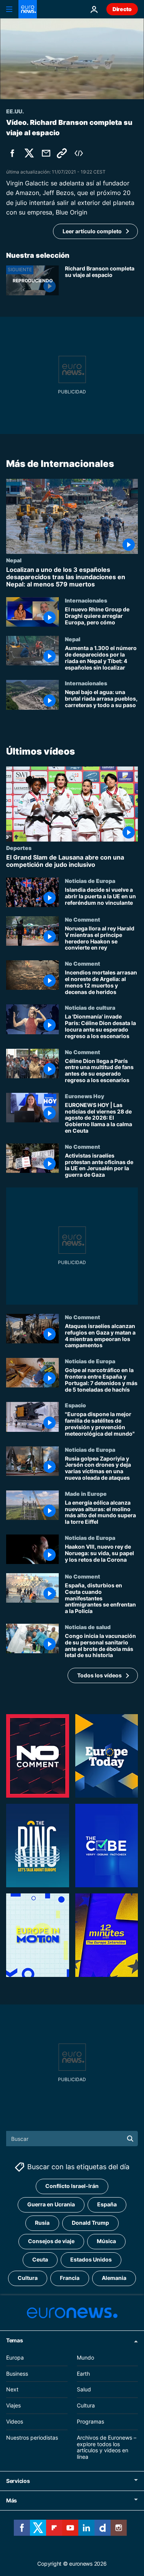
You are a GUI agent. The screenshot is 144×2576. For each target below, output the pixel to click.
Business (17, 2373)
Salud (84, 2389)
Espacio (75, 1405)
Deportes (19, 848)
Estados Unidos (91, 2259)
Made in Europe (86, 1494)
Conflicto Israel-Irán (72, 2186)
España (107, 2204)
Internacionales (86, 600)
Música (106, 2241)
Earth (83, 2373)
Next (12, 2389)
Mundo (85, 2357)
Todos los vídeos (99, 1675)
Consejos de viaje (51, 2241)
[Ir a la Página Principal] (28, 9)
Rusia (42, 2223)
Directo (122, 9)
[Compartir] (46, 153)
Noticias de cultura (90, 1008)
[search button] (130, 2139)
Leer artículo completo (92, 231)
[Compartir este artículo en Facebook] (12, 153)
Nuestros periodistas (32, 2437)
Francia (70, 2278)
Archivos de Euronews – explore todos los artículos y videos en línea (107, 2447)
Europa (15, 2357)
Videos (15, 2421)
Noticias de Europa (90, 881)
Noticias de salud (88, 1627)
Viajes (13, 2405)
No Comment (83, 919)
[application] (72, 59)
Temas (15, 2340)
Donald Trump (90, 2223)
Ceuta (40, 2259)
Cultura (28, 2278)
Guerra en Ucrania (51, 2204)
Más (12, 2500)
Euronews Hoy (84, 1096)
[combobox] (72, 2139)
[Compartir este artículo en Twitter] (29, 153)
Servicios (18, 2480)
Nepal (14, 560)
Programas (90, 2421)
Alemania (114, 2278)
